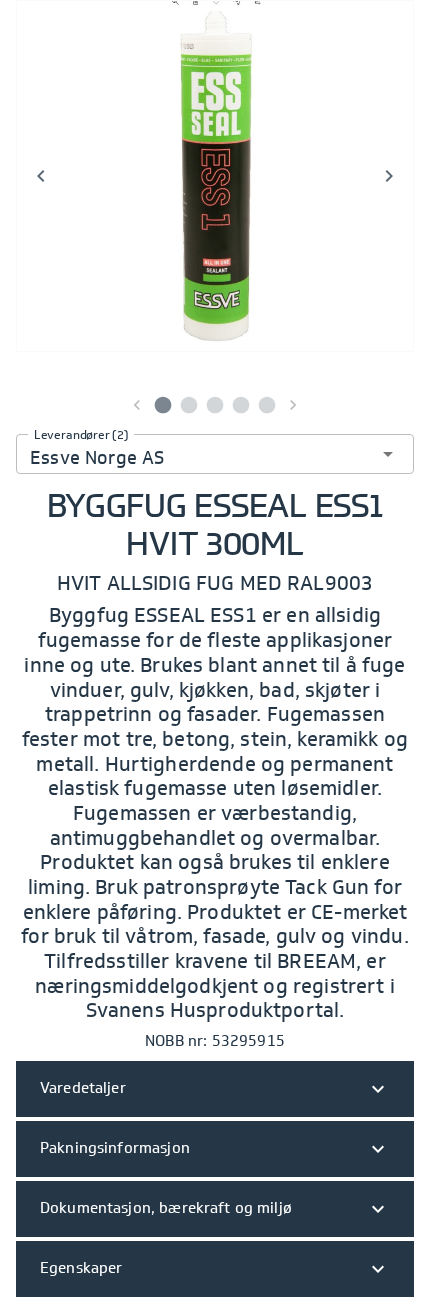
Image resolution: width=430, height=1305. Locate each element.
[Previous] (41, 176)
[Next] (389, 176)
